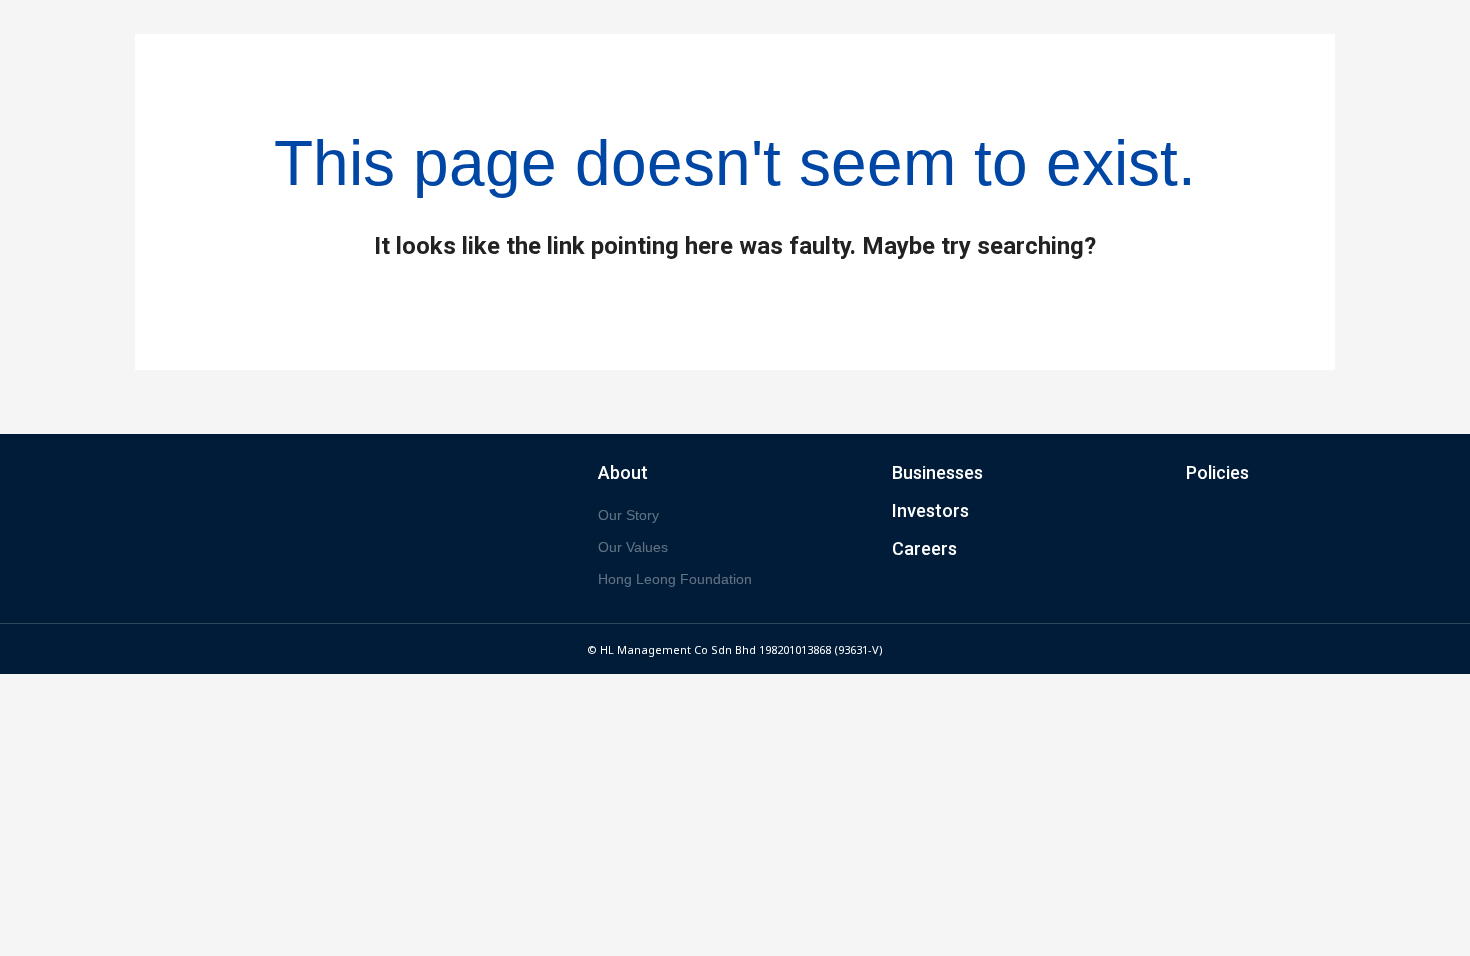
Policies (1217, 472)
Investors (930, 510)
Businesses (937, 472)
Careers (924, 548)
